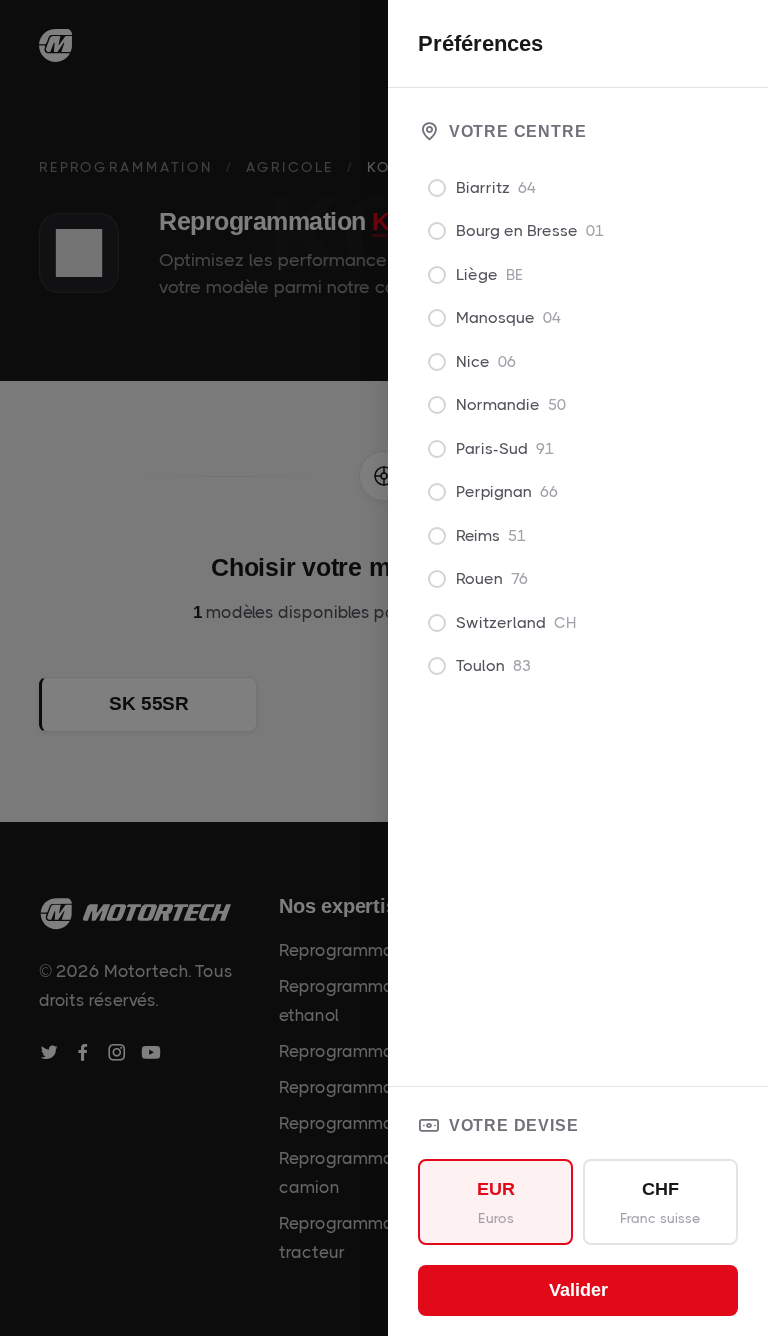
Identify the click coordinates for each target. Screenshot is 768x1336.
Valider (578, 1290)
